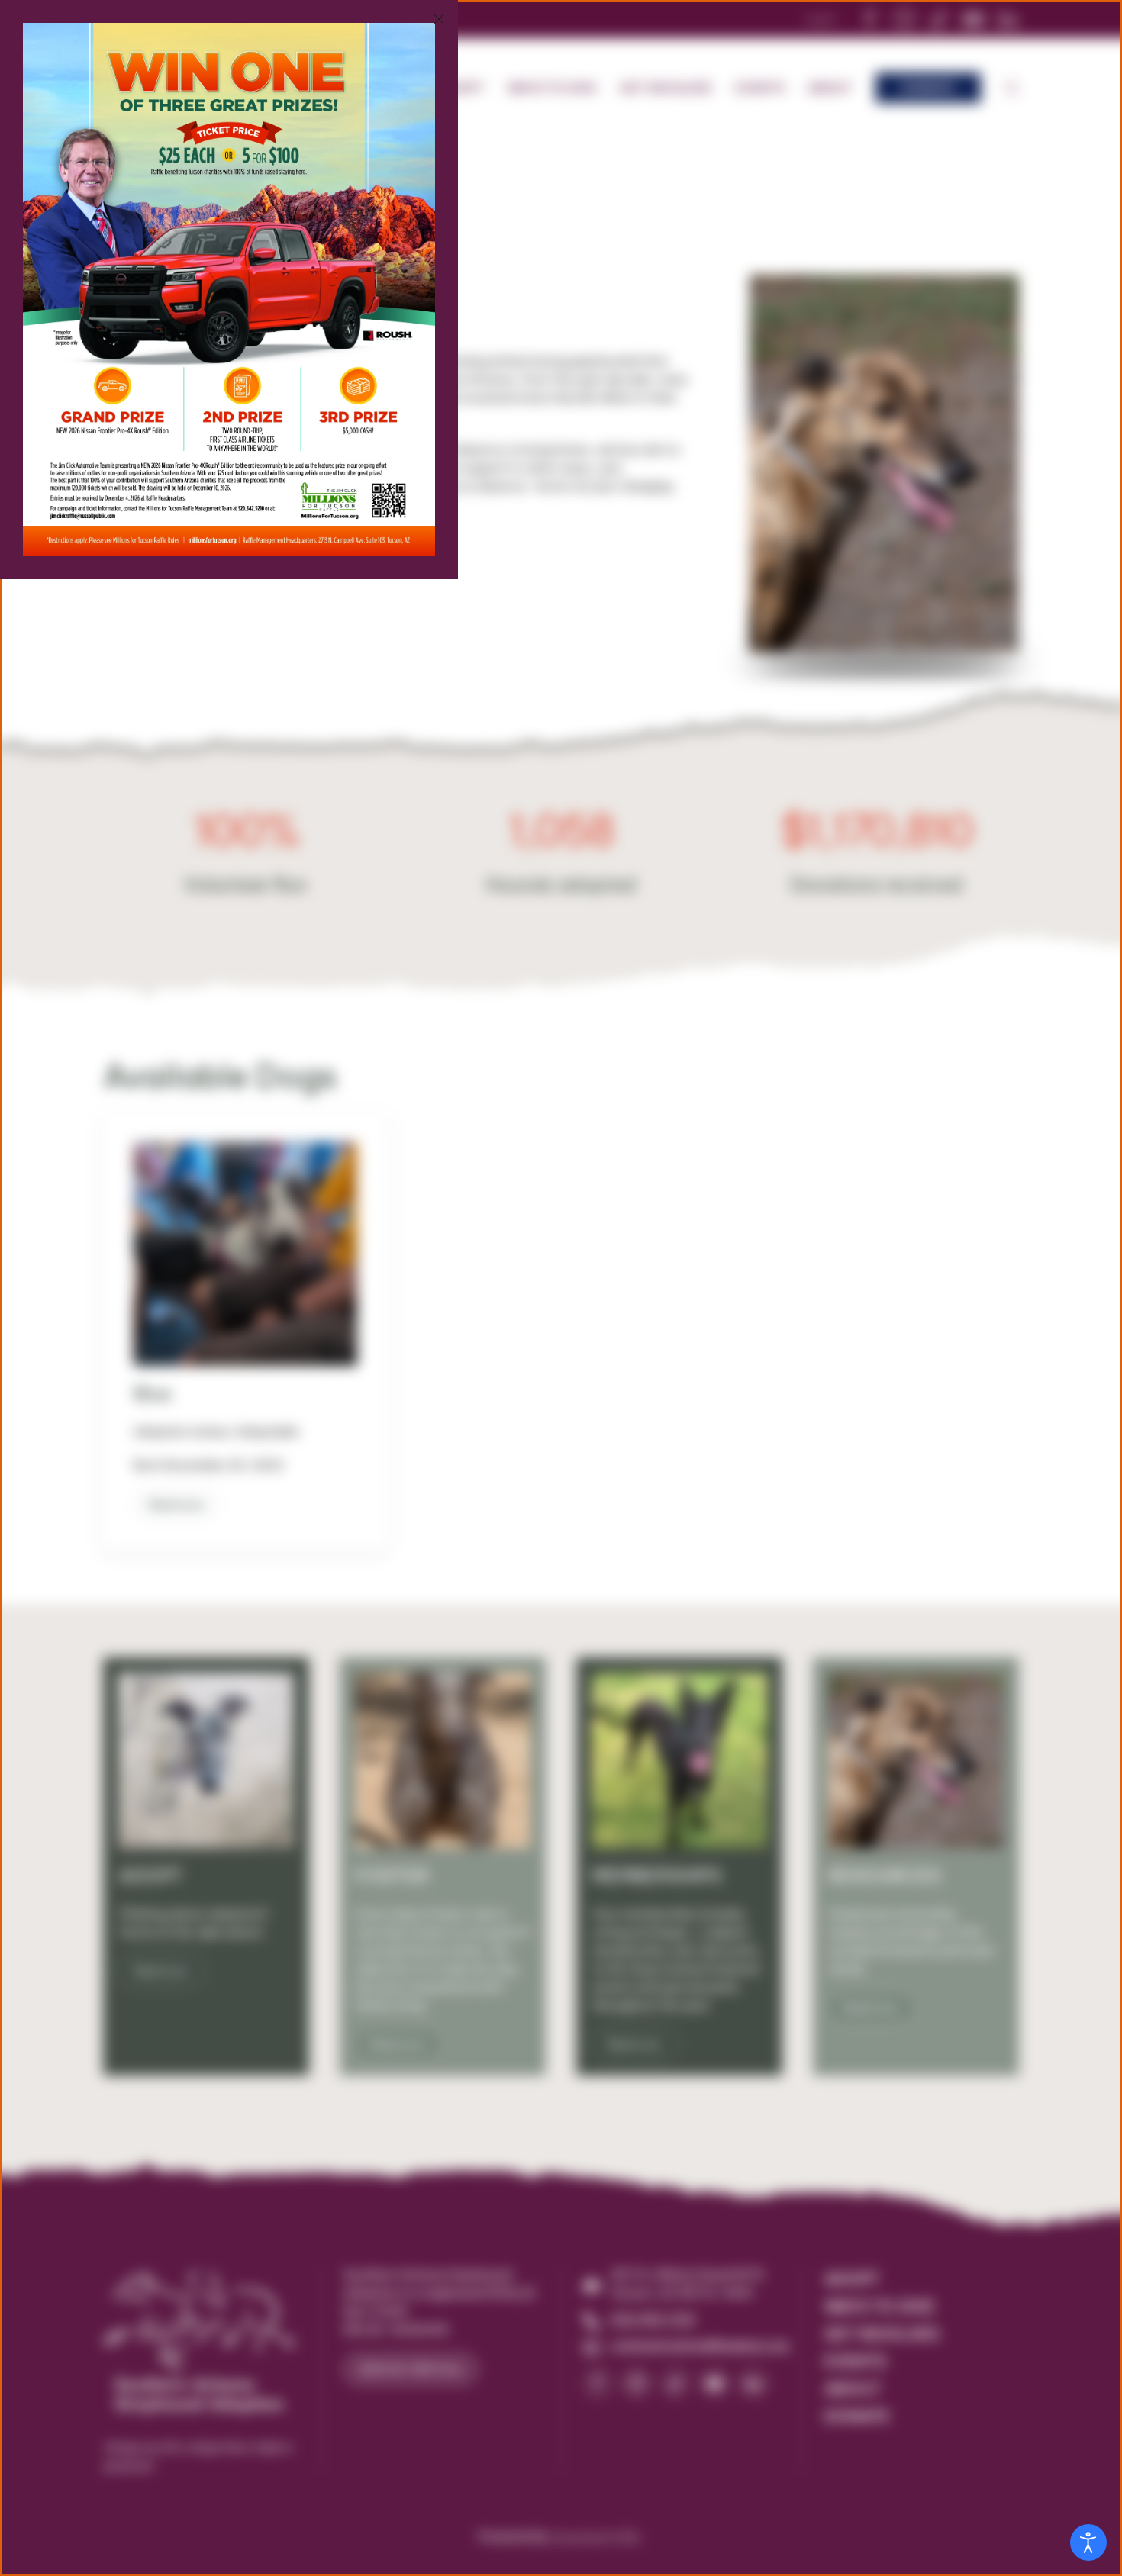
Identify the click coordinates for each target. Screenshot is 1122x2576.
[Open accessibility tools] (1088, 2542)
